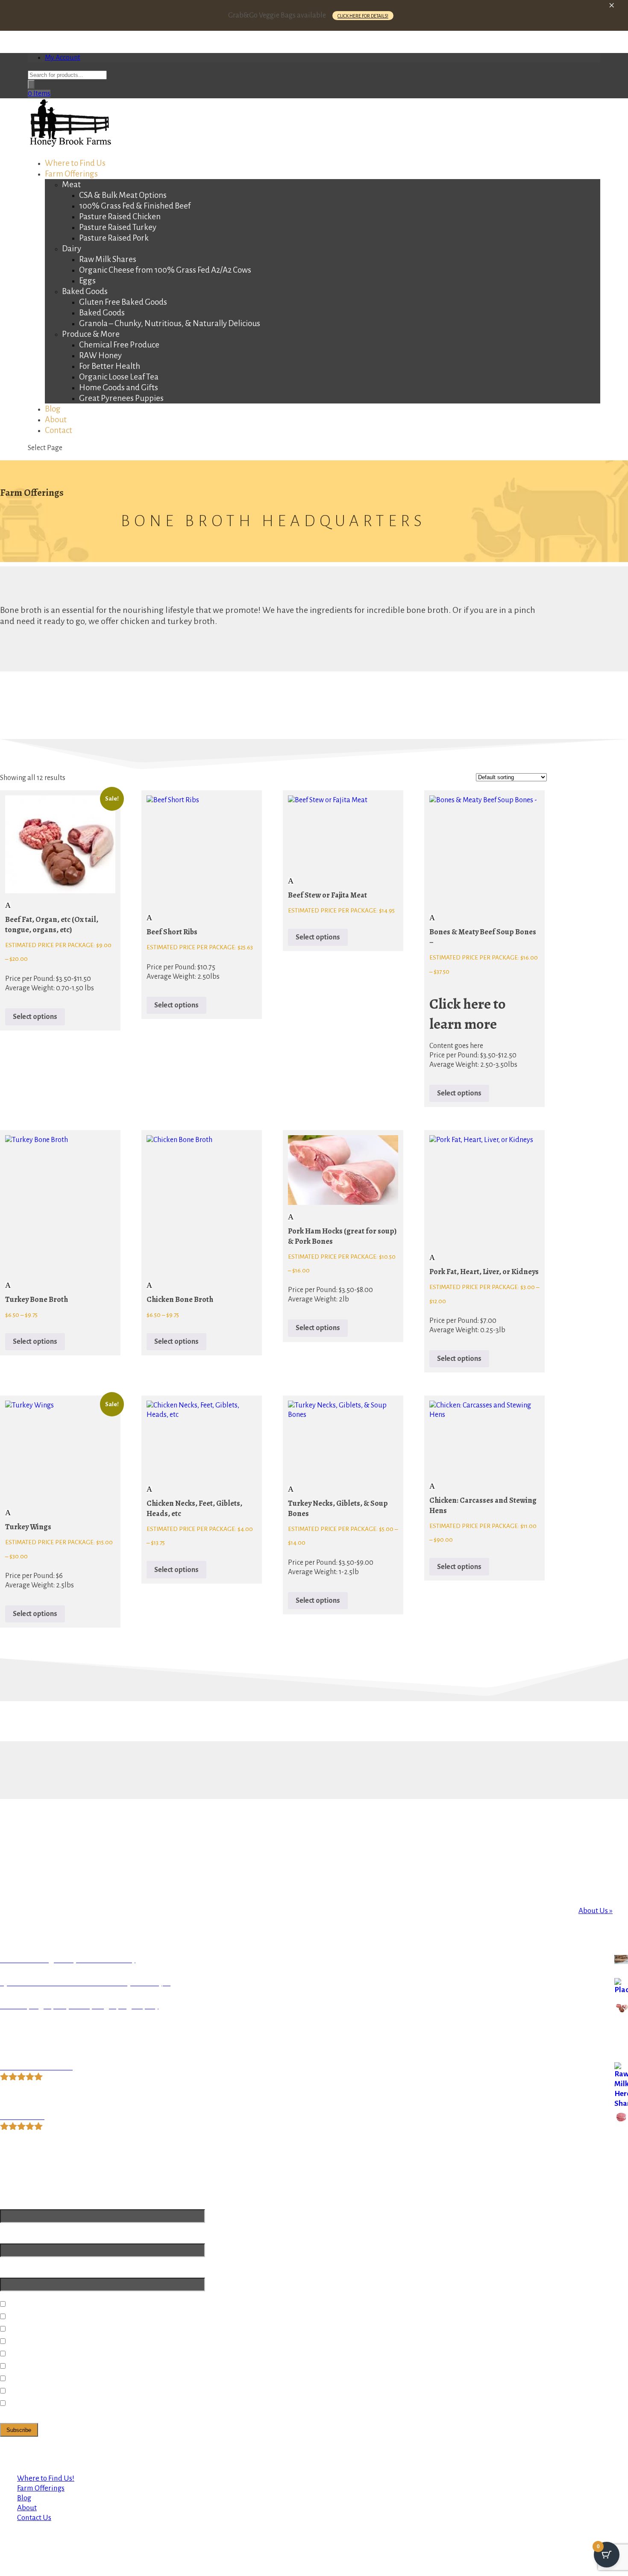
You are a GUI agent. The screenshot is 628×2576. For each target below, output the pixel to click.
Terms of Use (159, 2450)
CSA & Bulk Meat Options (123, 195)
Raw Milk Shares (108, 259)
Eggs (87, 281)
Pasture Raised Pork (114, 238)
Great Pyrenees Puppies (121, 398)
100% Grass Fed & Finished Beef (135, 206)
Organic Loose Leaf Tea (119, 377)
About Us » (596, 1911)
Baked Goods (85, 291)
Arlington (25, 2317)
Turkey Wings (28, 1527)
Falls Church (29, 2354)
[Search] (31, 84)
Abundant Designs (63, 2460)
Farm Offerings (41, 2488)
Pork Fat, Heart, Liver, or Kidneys (484, 1272)
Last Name (18, 2270)
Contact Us (34, 2518)
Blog (24, 2498)
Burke (19, 2342)
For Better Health (110, 366)
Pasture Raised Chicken (120, 216)
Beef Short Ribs (172, 932)
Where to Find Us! (46, 2478)
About (27, 2508)
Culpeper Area (32, 2404)
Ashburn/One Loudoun (46, 2329)
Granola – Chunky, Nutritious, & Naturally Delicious (170, 323)
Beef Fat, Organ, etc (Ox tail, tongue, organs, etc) (52, 924)
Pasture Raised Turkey (118, 227)
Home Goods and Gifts (119, 387)
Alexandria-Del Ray (41, 2304)
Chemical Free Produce (119, 345)
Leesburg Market (37, 2366)
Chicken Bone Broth (180, 1299)
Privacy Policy (111, 2450)
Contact (59, 430)
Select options (35, 1017)
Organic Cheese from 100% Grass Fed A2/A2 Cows (165, 270)
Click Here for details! (363, 16)
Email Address (23, 2202)
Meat (71, 184)
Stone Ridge (29, 2379)
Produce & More (91, 334)
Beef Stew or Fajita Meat (327, 895)
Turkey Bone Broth (37, 1299)
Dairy (72, 249)
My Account (63, 58)
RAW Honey (100, 355)
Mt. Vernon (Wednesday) (49, 2391)
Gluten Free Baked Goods (123, 302)
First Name (18, 2236)
